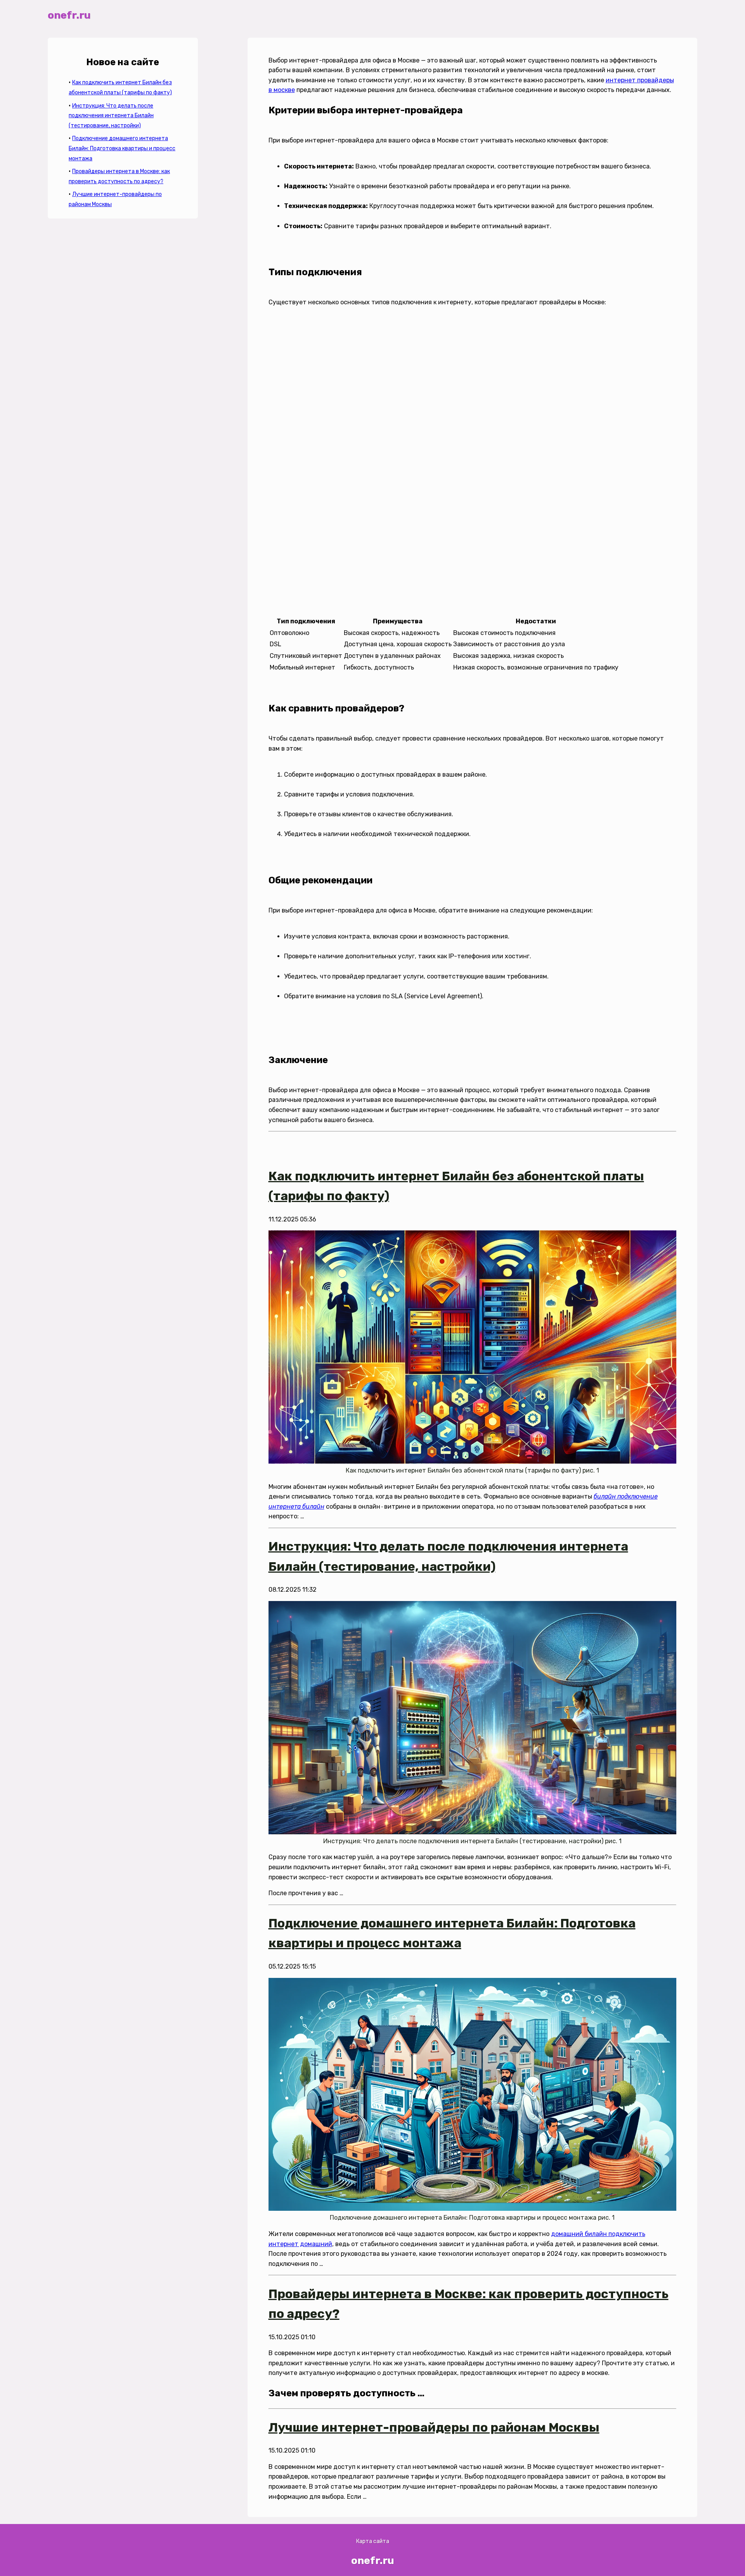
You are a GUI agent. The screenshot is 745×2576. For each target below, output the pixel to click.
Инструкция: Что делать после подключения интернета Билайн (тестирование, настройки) (111, 116)
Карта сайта (373, 2541)
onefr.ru (69, 15)
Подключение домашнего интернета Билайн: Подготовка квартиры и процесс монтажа (122, 148)
